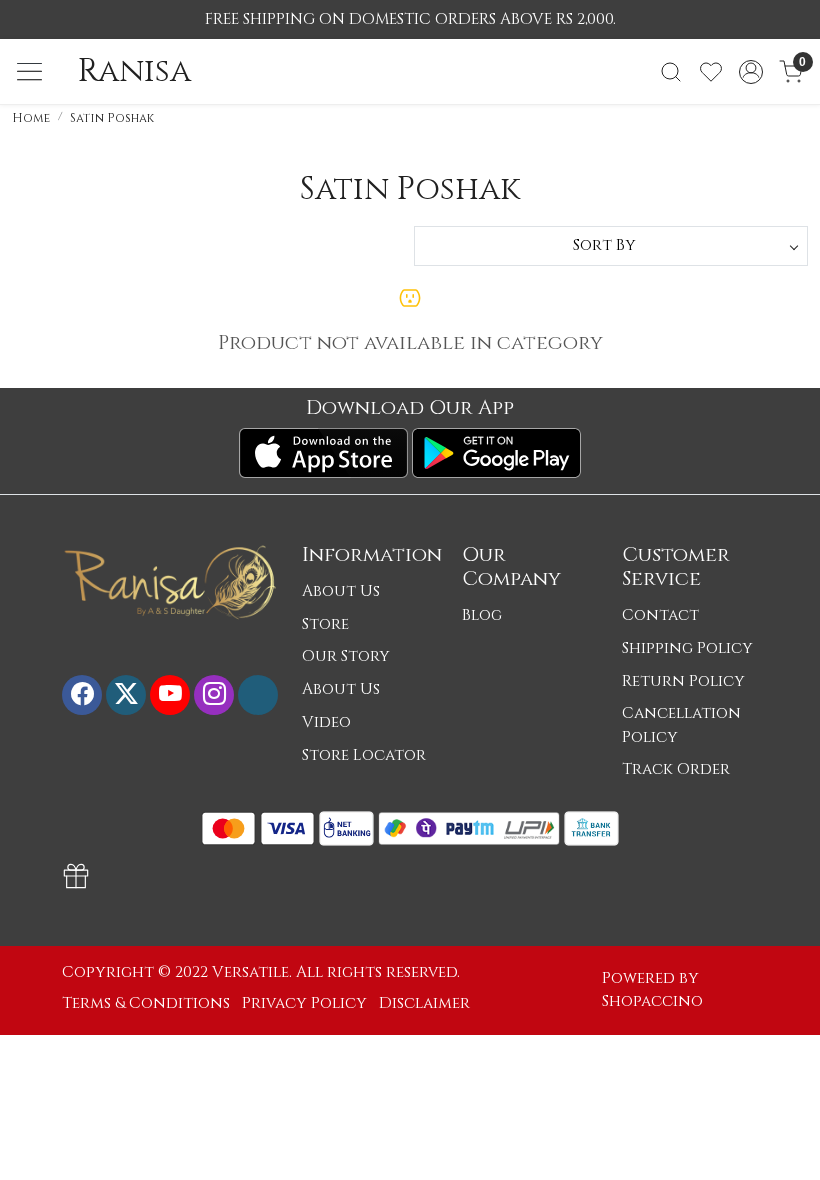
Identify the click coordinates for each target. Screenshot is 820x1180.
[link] (671, 72)
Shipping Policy (687, 648)
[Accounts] (751, 72)
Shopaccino (652, 1001)
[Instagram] (214, 694)
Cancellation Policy (681, 725)
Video (326, 722)
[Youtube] (170, 694)
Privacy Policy (304, 1003)
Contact (660, 615)
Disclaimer (424, 1003)
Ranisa (134, 72)
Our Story (346, 656)
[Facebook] (82, 694)
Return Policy (683, 681)
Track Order (676, 769)
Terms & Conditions (146, 1003)
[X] (126, 694)
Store (325, 624)
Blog (482, 615)
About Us (341, 591)
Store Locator (364, 755)
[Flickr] (258, 694)
